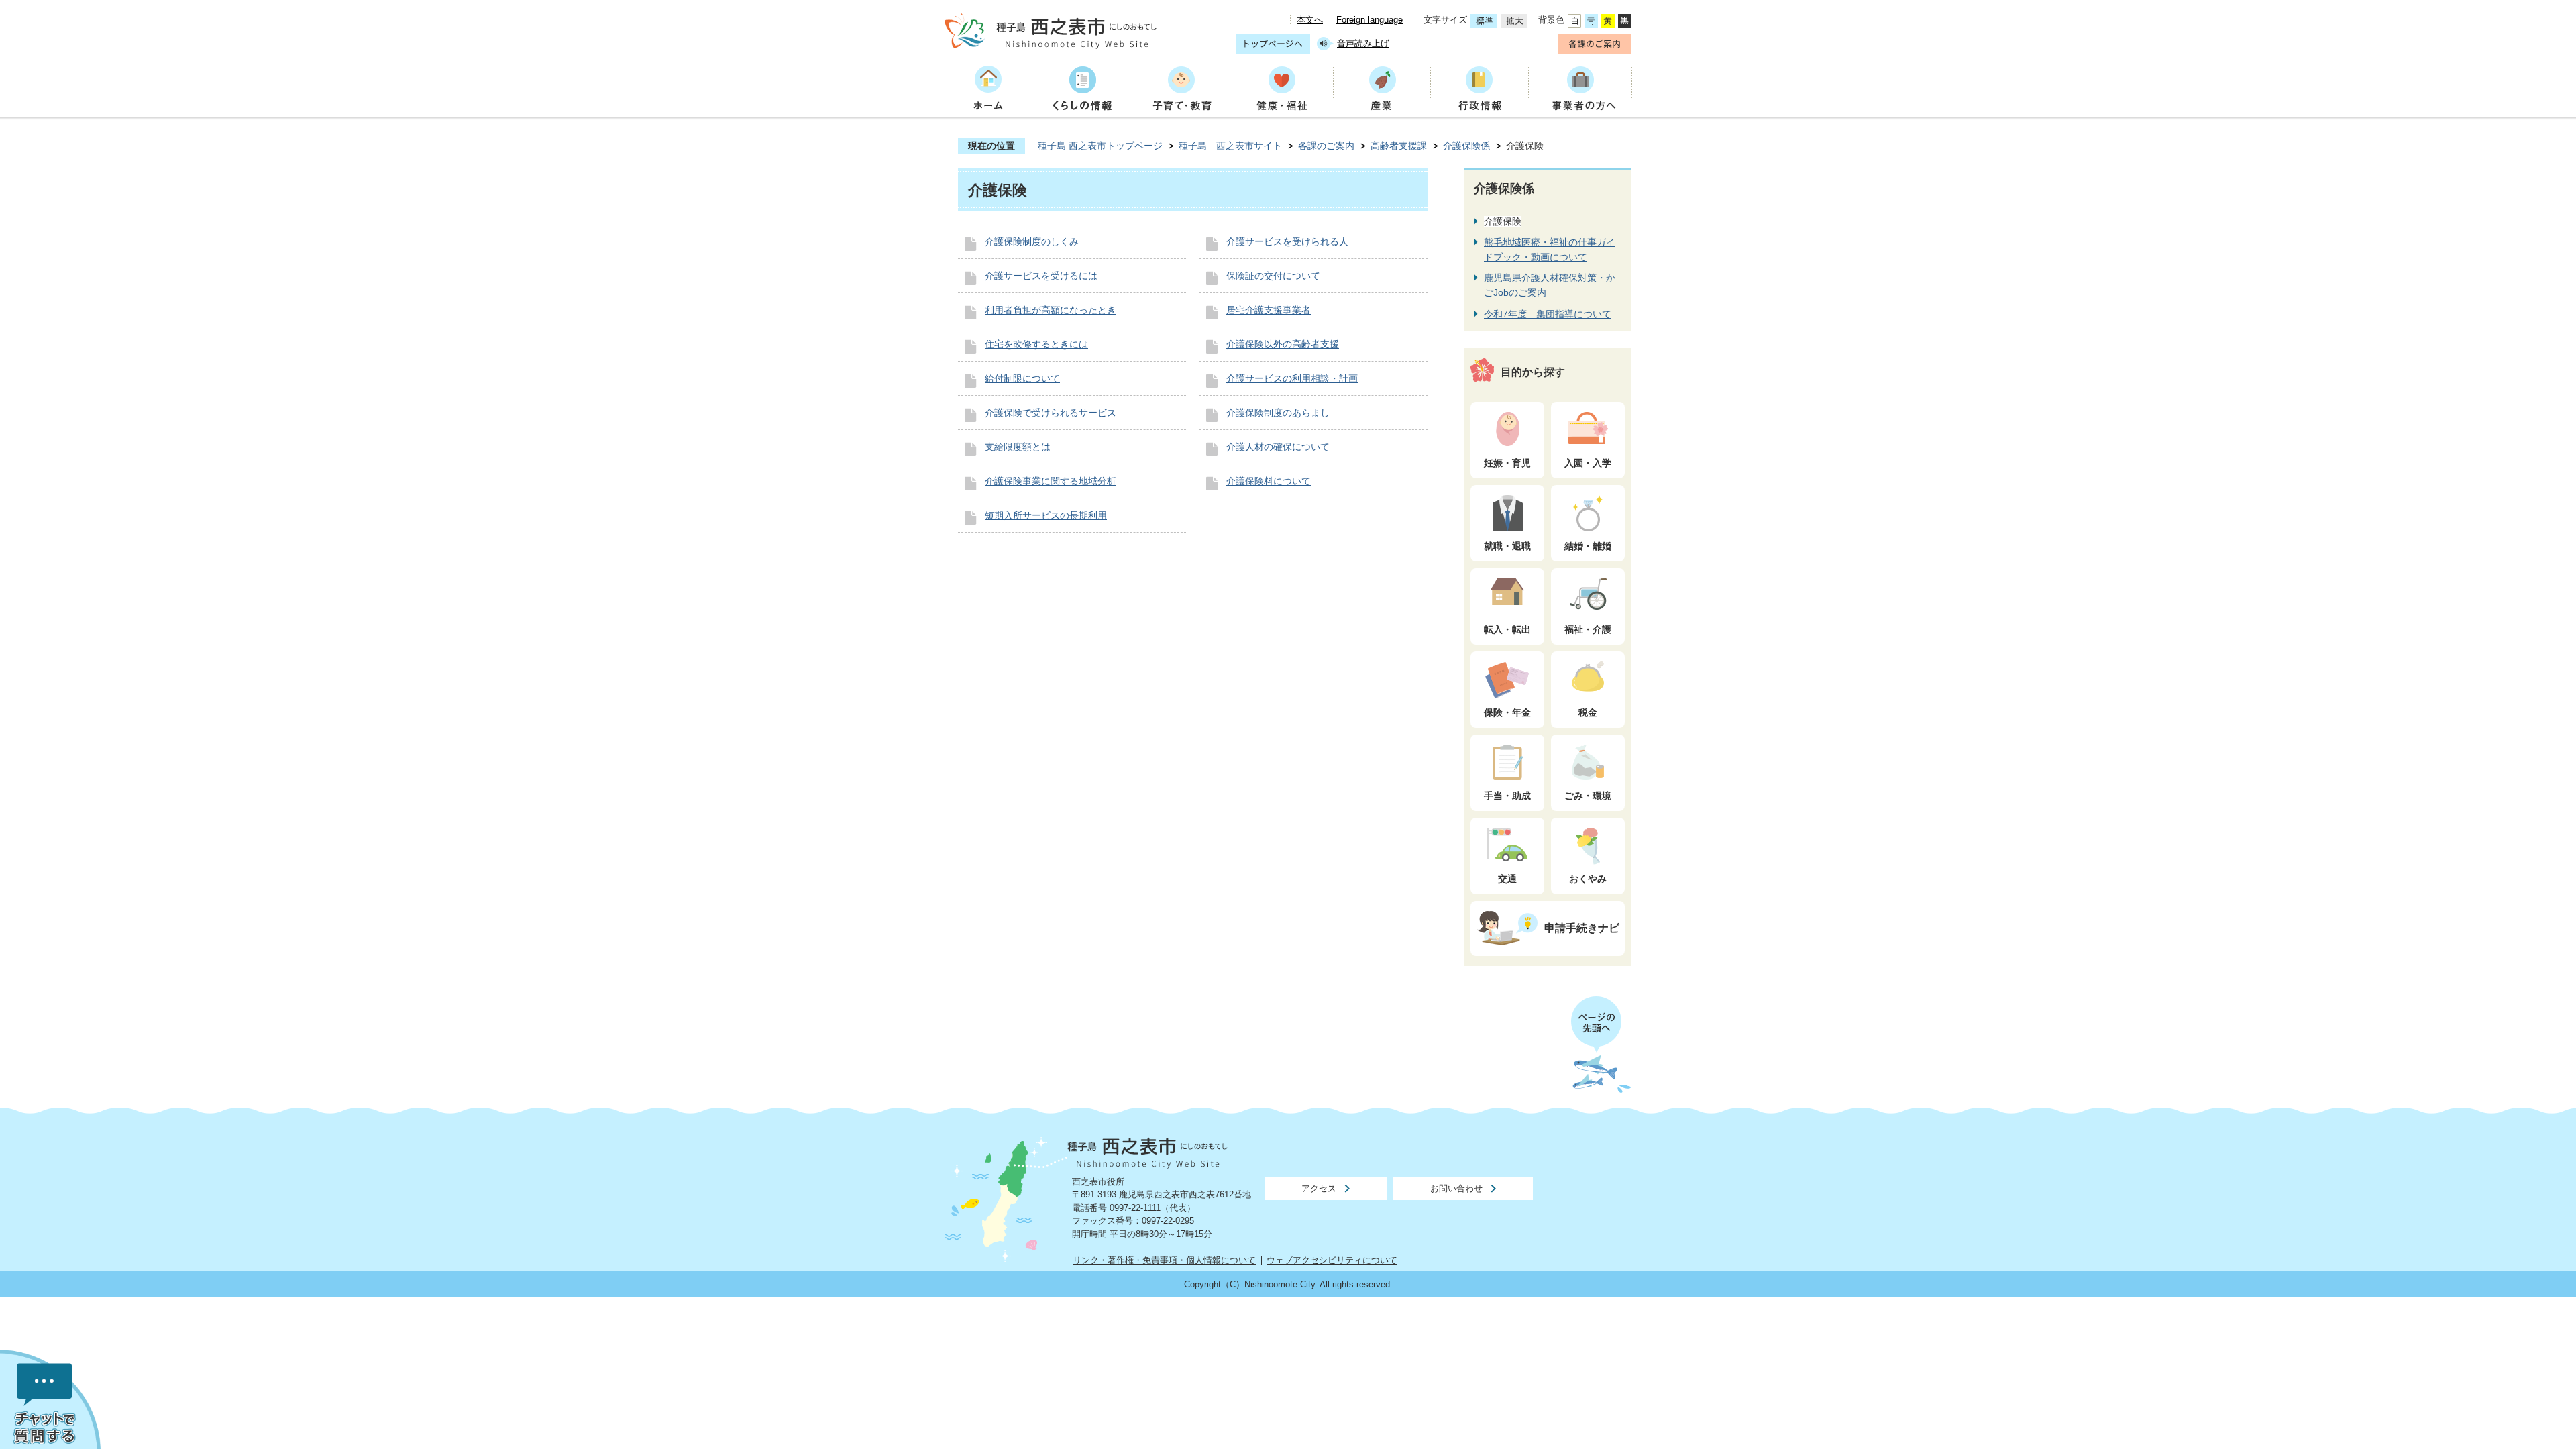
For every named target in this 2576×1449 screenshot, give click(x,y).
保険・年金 (1507, 712)
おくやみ (1588, 879)
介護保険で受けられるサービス (1051, 413)
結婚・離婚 (1588, 546)
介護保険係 (1466, 146)
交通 (1507, 879)
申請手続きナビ (1582, 928)
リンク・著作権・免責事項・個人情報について (1164, 1260)
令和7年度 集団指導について (1548, 314)
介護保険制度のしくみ (1032, 241)
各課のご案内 (1326, 146)
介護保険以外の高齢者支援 (1283, 344)
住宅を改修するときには (1036, 344)
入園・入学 (1588, 463)
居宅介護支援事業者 (1269, 310)
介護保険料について (1269, 481)
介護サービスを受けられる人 (1287, 241)
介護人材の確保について (1278, 447)
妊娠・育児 (1507, 463)
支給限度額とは (1018, 447)
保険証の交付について (1273, 276)
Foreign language (1370, 20)
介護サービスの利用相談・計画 (1292, 378)
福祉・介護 (1588, 629)
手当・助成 (1507, 796)
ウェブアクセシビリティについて (1332, 1260)
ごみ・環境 (1588, 796)
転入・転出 (1507, 629)
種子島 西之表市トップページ (1100, 146)
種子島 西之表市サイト (1230, 146)
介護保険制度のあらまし (1278, 413)
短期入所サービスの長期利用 (1046, 515)
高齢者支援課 (1399, 146)
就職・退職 (1507, 546)
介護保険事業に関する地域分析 (1051, 481)
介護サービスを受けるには (1041, 276)
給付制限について (1022, 378)
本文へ (1310, 20)
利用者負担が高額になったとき (1051, 310)
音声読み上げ (1363, 43)
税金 (1588, 712)
